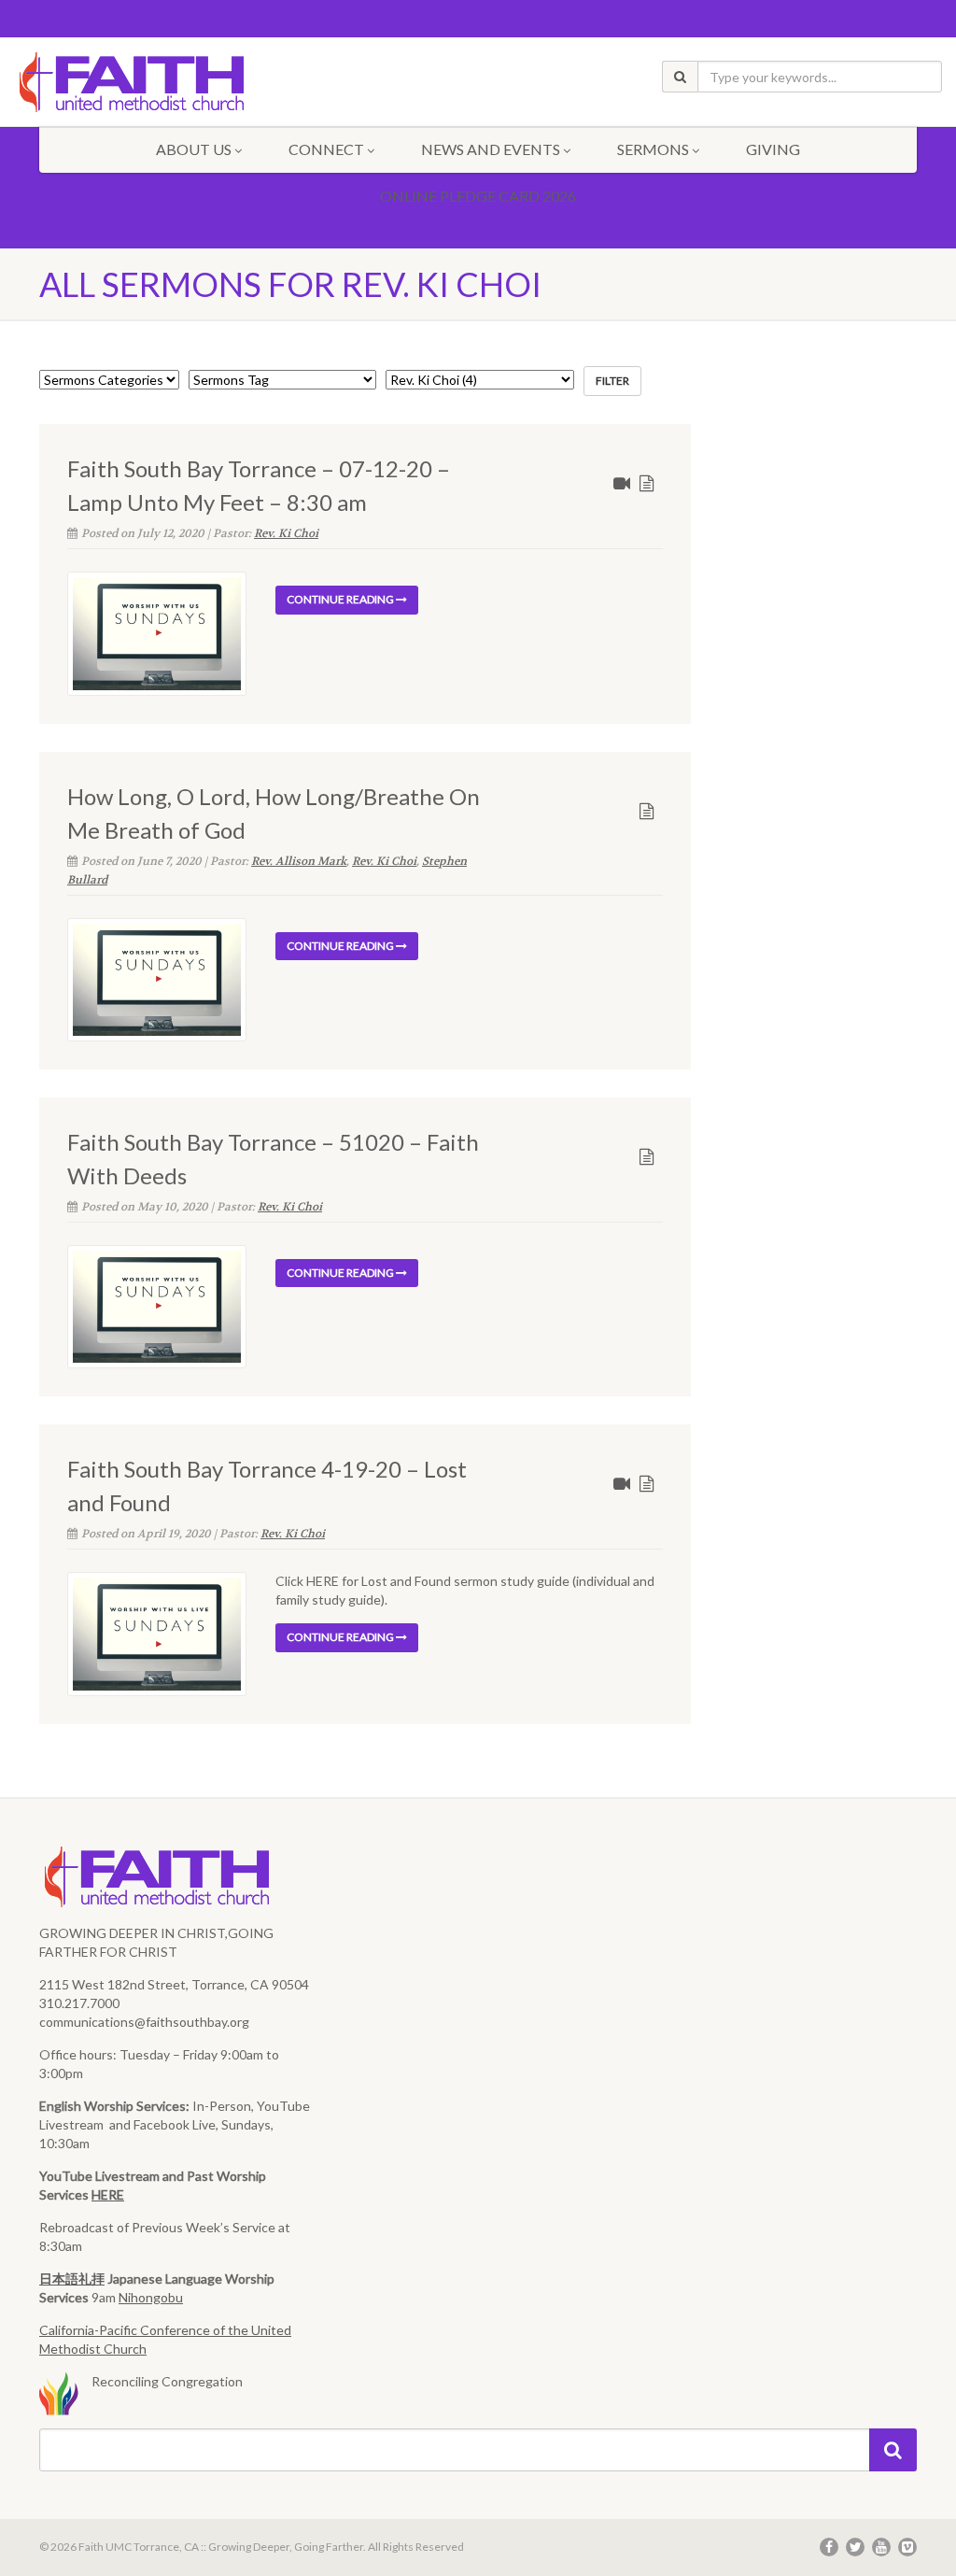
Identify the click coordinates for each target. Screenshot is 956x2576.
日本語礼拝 (72, 2279)
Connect (326, 149)
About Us (194, 149)
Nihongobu (151, 2297)
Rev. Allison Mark (299, 861)
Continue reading (341, 599)
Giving (773, 149)
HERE (108, 2194)
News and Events (491, 149)
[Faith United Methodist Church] (159, 84)
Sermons (653, 149)
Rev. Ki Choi (286, 533)
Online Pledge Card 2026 (478, 196)
